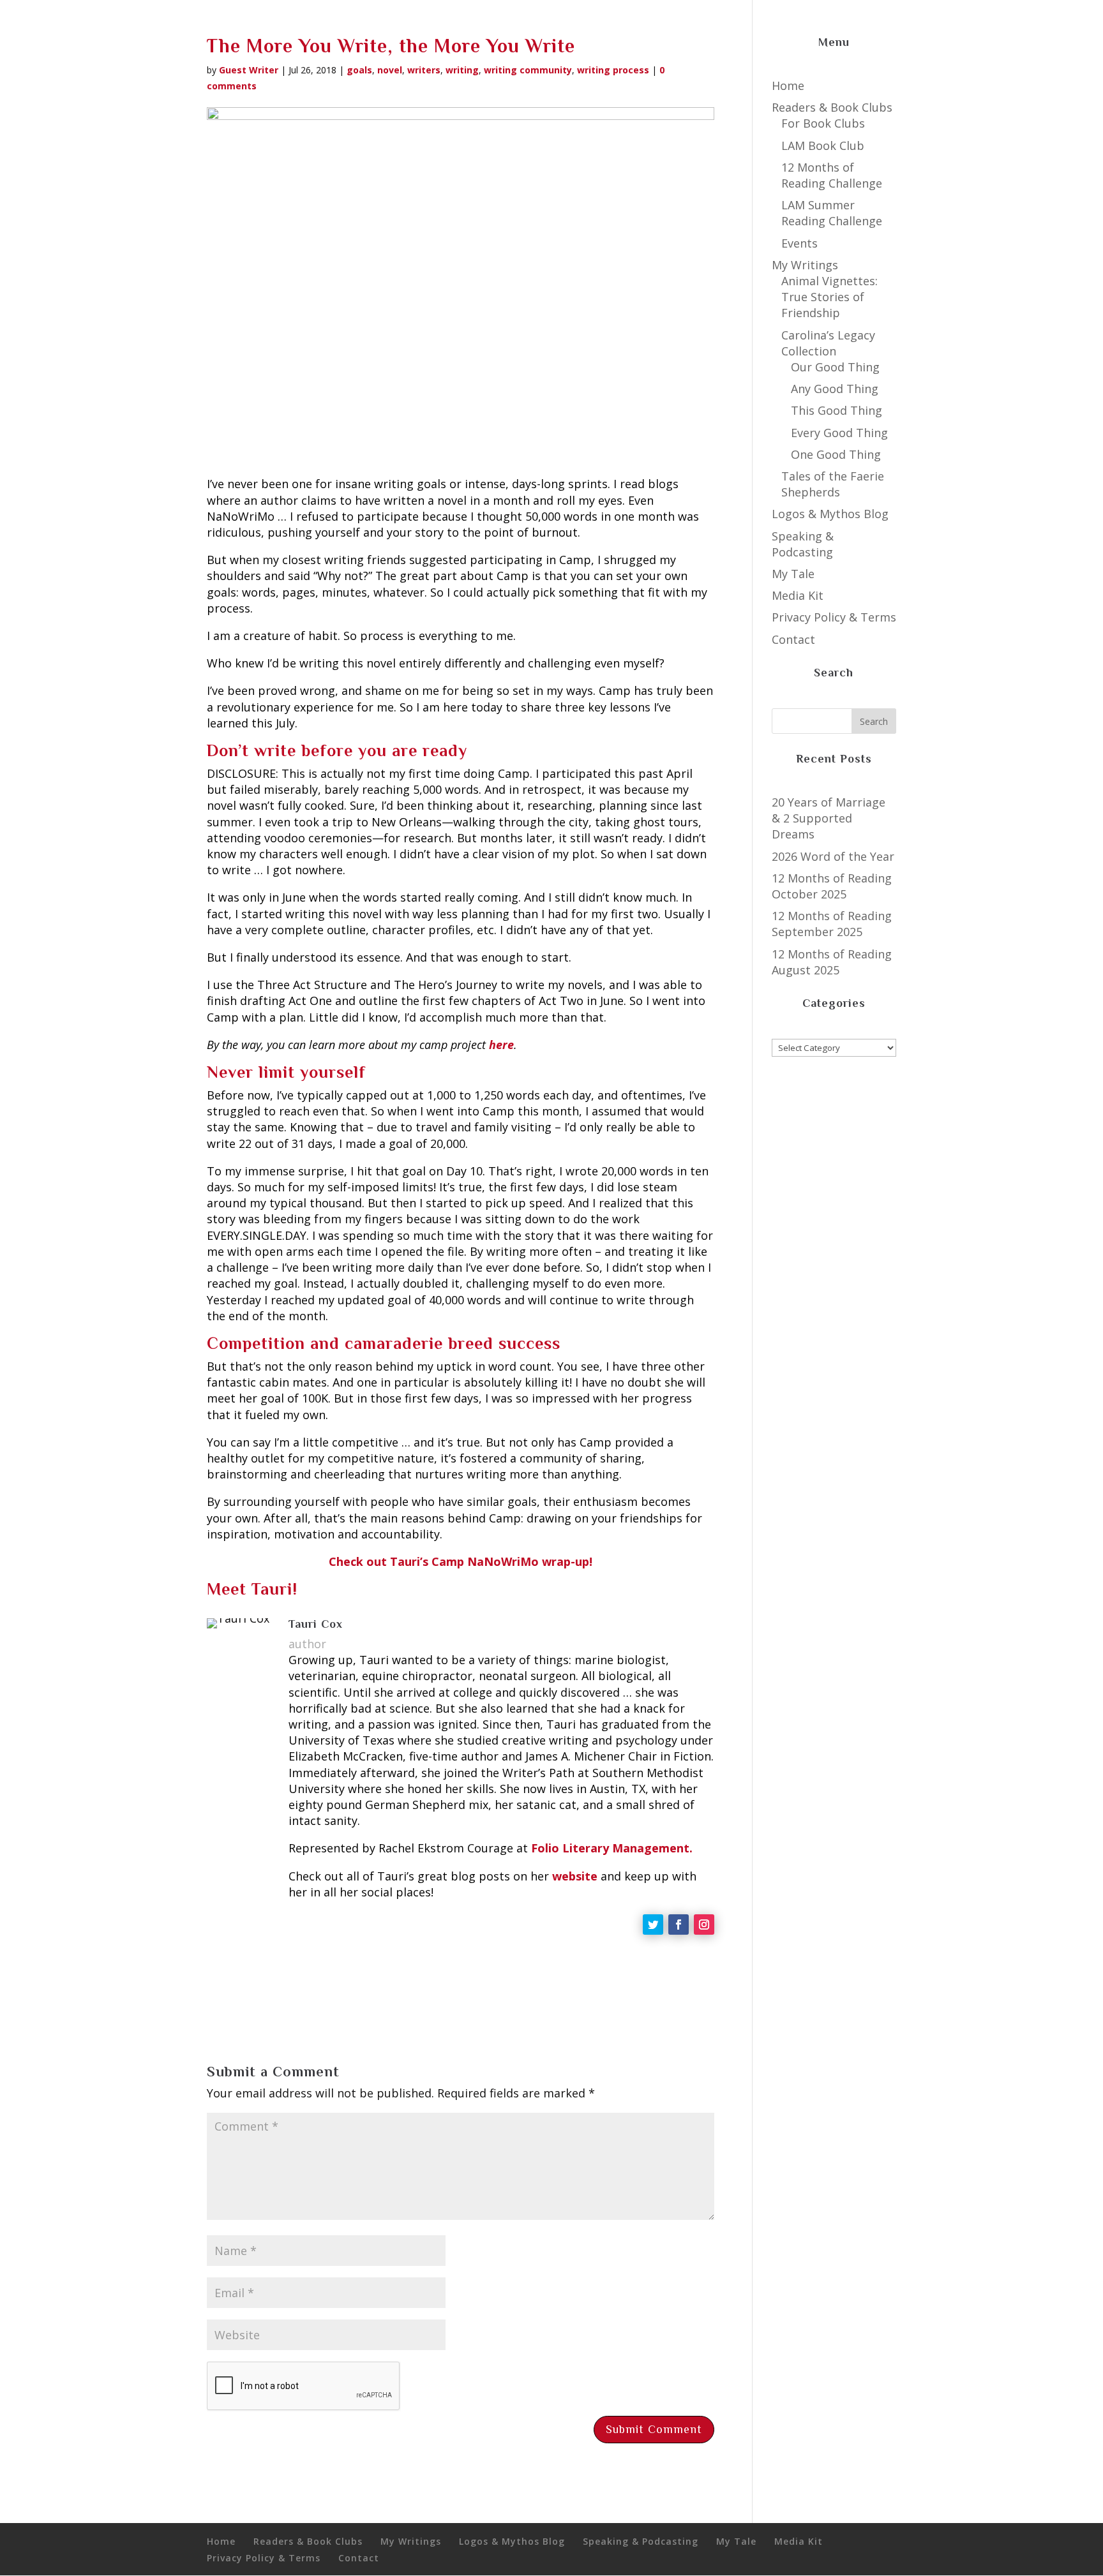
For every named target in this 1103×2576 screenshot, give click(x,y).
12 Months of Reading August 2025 (832, 962)
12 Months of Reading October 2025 (832, 886)
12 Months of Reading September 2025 (832, 924)
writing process (613, 70)
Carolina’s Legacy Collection (828, 343)
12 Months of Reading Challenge (832, 175)
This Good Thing (837, 410)
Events (799, 243)
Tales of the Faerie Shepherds (833, 484)
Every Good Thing (839, 433)
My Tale (793, 574)
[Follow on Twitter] (653, 1925)
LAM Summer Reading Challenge (832, 213)
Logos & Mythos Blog (830, 514)
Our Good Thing (835, 367)
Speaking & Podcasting (803, 544)
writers (424, 70)
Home (788, 86)
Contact (793, 639)
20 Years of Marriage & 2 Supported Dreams (829, 818)
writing (462, 70)
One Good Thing (836, 454)
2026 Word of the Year (833, 856)
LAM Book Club (823, 145)
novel (390, 70)
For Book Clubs (823, 123)
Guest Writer (249, 70)
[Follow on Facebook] (679, 1925)
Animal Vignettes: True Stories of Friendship (829, 297)
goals (359, 70)
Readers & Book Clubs (832, 107)
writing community (528, 70)
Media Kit (798, 595)
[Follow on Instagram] (704, 1925)
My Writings (805, 265)
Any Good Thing (835, 389)
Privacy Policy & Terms (834, 617)
